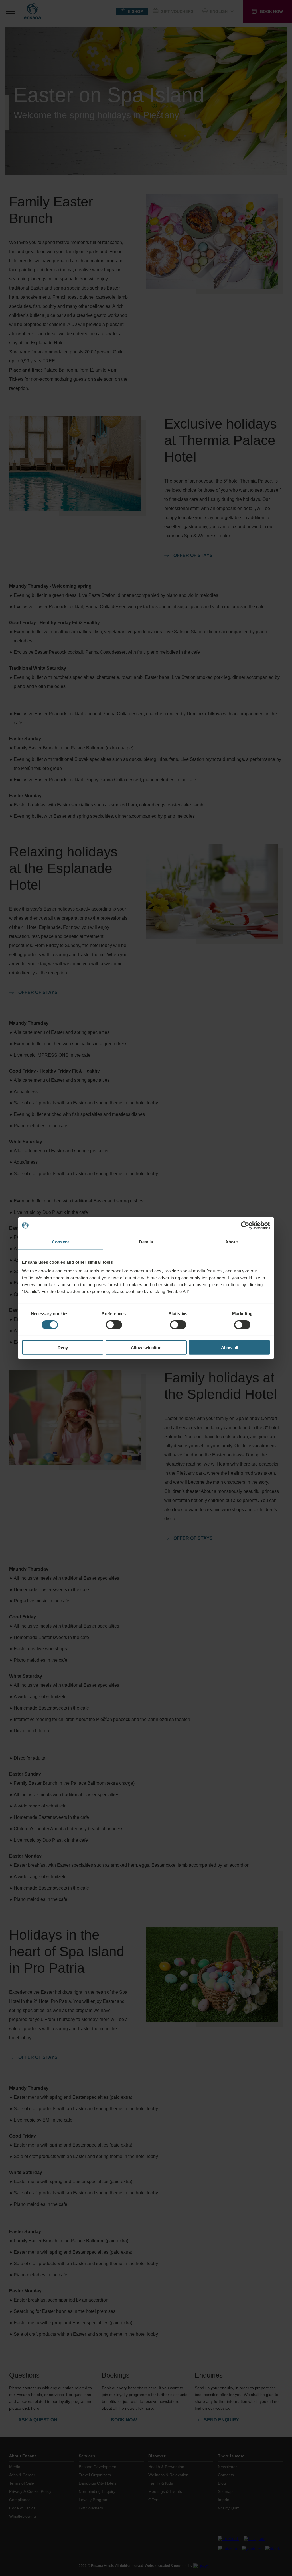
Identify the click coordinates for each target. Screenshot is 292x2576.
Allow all (230, 1348)
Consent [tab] (60, 1242)
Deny (63, 1348)
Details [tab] (146, 1242)
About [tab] (232, 1242)
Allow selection (146, 1348)
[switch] (114, 1325)
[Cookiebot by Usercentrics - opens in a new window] (245, 1225)
